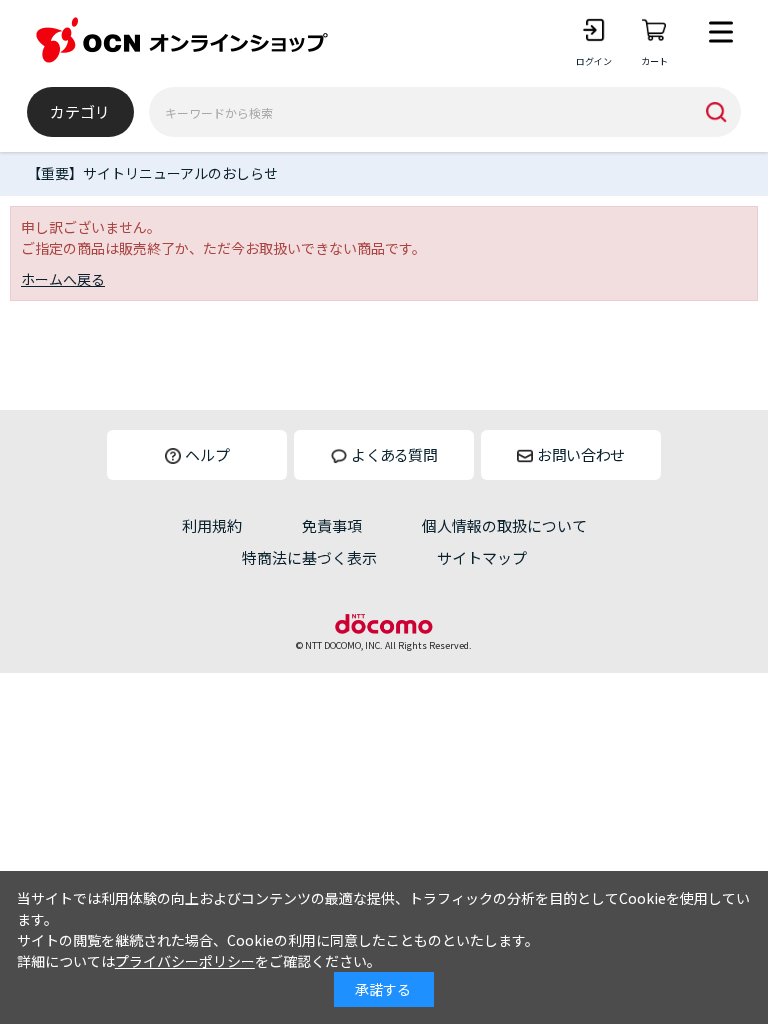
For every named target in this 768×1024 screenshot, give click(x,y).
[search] (716, 112)
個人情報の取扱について (504, 525)
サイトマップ (482, 557)
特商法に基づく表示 (309, 557)
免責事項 (332, 525)
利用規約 (212, 525)
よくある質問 (394, 454)
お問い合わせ (581, 454)
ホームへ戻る (63, 279)
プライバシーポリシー (185, 961)
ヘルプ (207, 454)
